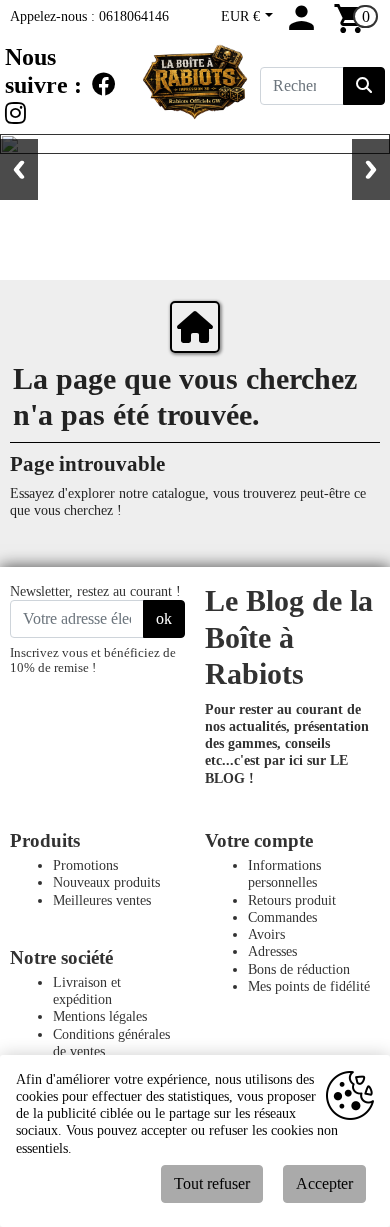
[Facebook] (104, 85)
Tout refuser (212, 1183)
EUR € (242, 16)
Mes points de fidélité (309, 986)
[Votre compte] (301, 26)
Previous (19, 169)
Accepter (324, 1183)
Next (371, 169)
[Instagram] (15, 114)
